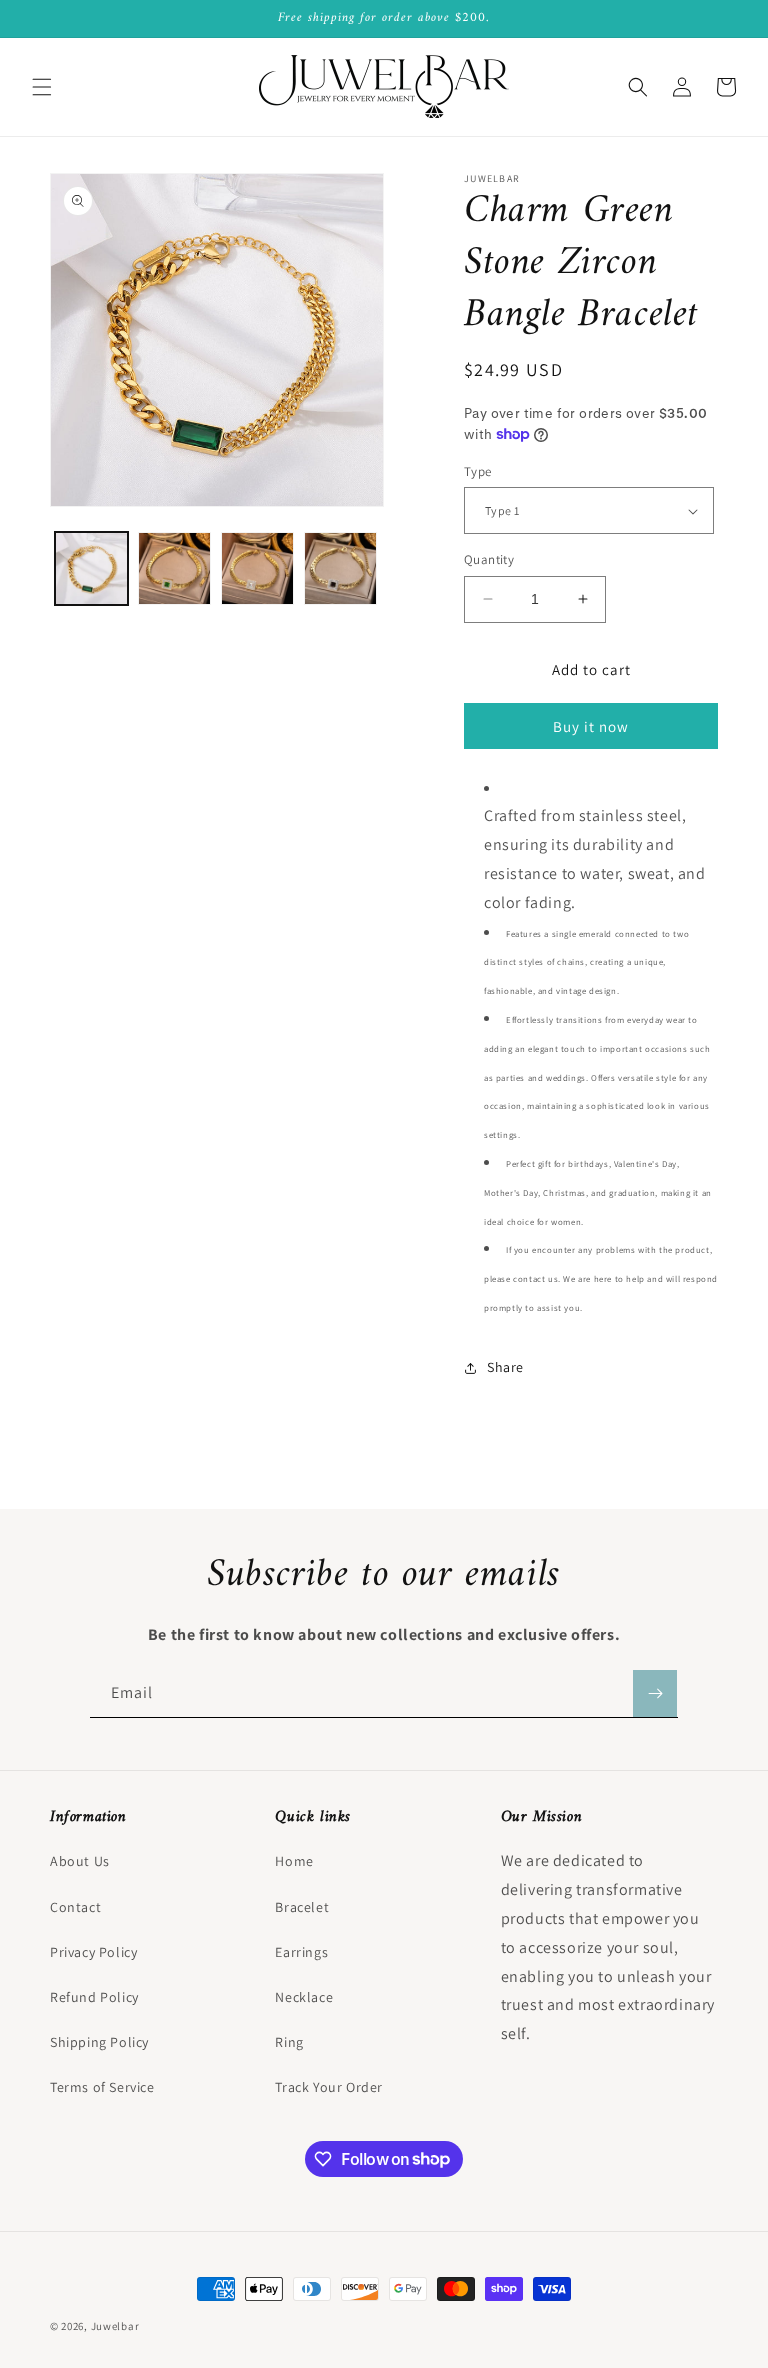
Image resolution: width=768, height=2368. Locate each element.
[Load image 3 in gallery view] (257, 568)
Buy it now (591, 726)
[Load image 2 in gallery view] (174, 568)
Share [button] (505, 1367)
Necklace (304, 1997)
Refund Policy (94, 1997)
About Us (80, 1861)
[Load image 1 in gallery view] (91, 568)
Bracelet (302, 1907)
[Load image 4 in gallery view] (340, 568)
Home (294, 1861)
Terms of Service (102, 2087)
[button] (42, 87)
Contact (75, 1907)
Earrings (301, 1952)
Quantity (489, 559)
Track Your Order (329, 2087)
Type (478, 471)
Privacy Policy (93, 1952)
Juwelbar (115, 2326)
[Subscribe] (655, 1693)
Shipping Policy (99, 2042)
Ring (289, 2042)
